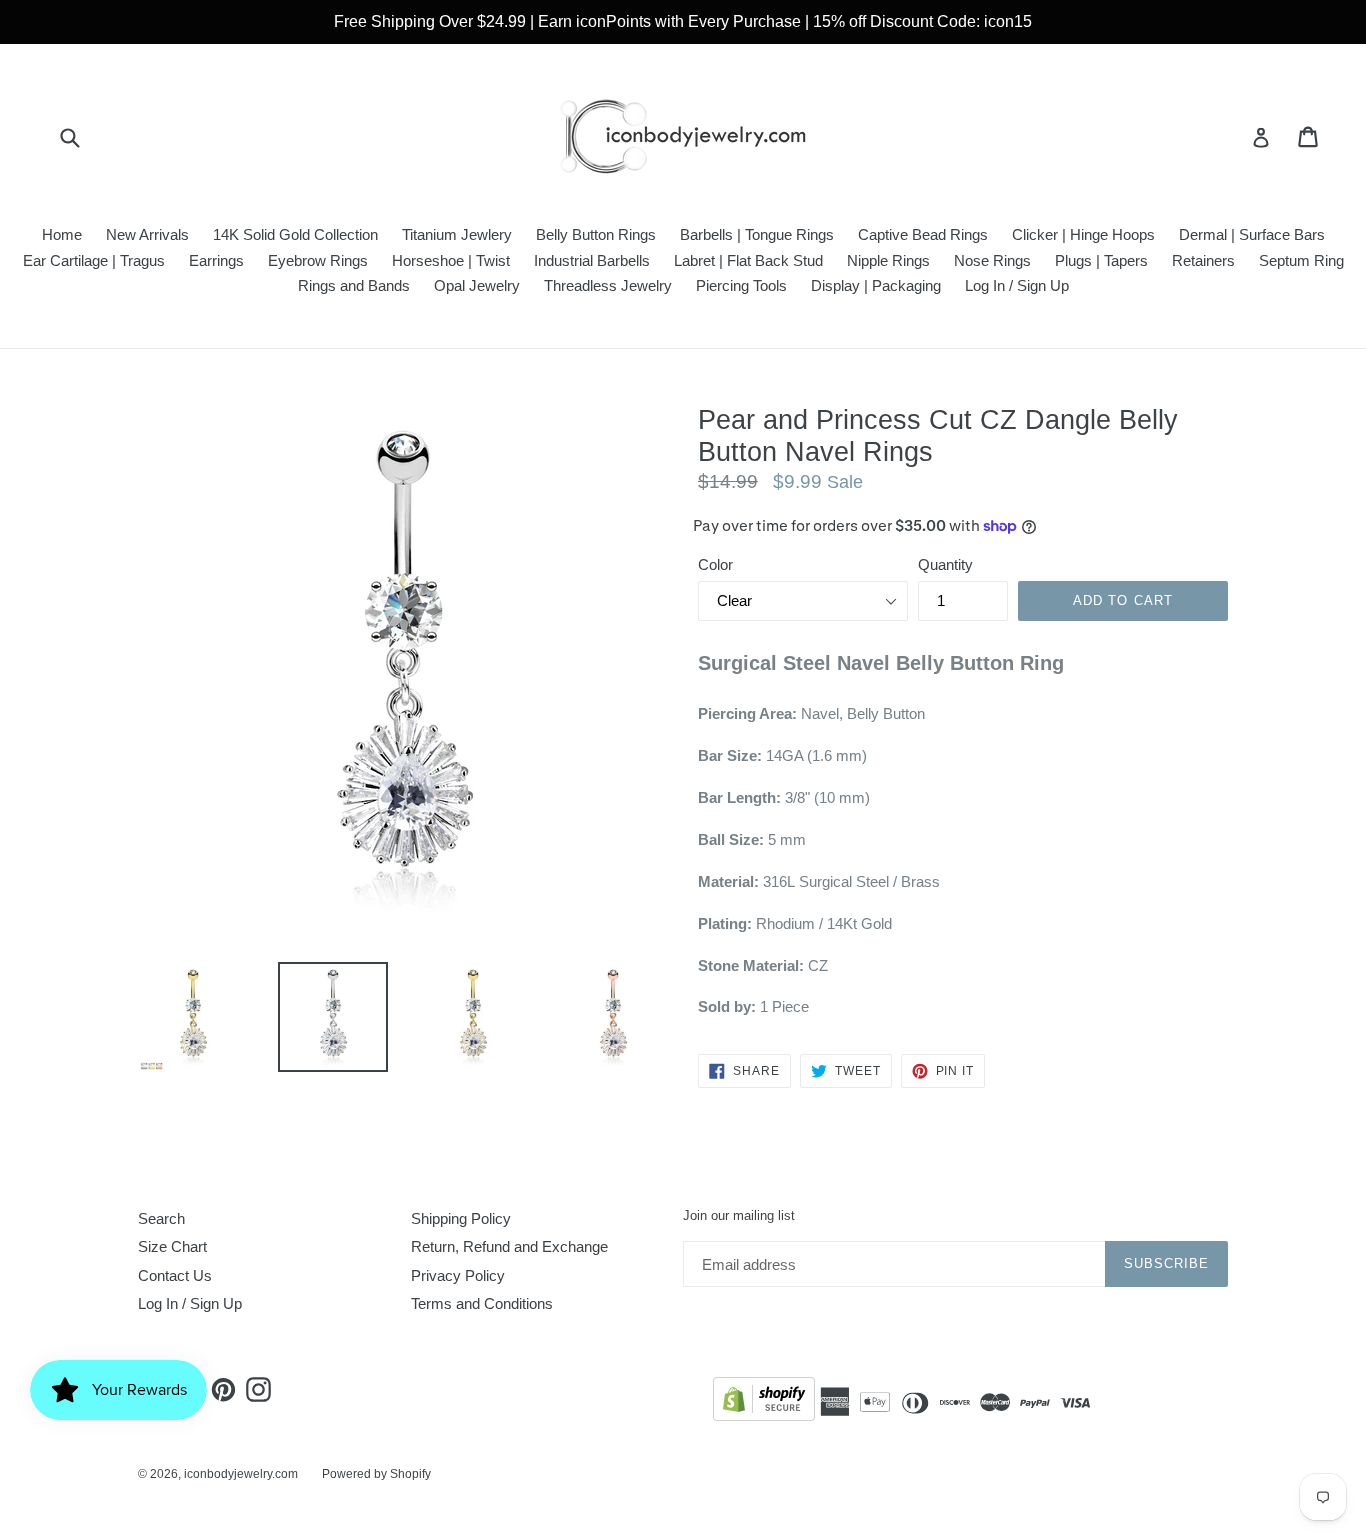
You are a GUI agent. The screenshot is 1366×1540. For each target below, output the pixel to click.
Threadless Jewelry (608, 285)
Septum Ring (1301, 260)
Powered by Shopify (376, 1474)
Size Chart (172, 1246)
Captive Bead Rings (923, 234)
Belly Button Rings (596, 234)
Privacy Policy (458, 1275)
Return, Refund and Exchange (509, 1246)
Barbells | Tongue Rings (757, 234)
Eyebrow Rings (318, 260)
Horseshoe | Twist (451, 260)
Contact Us (175, 1275)
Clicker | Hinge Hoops (1083, 234)
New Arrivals (147, 234)
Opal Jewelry (477, 285)
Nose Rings (992, 260)
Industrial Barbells (592, 260)
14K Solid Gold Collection (295, 234)
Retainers (1203, 260)
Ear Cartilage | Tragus (94, 260)
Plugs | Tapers (1101, 260)
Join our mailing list (739, 1215)
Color (715, 564)
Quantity (945, 564)
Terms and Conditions (482, 1303)
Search (161, 1218)
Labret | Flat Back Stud (748, 260)
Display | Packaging (876, 285)
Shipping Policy (461, 1218)
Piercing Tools (741, 285)
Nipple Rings (888, 260)
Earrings (216, 260)
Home (62, 234)
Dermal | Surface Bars (1252, 234)
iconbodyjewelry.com (241, 1474)
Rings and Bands (354, 285)
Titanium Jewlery (457, 234)
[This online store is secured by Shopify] (764, 1402)
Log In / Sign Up (1017, 285)
